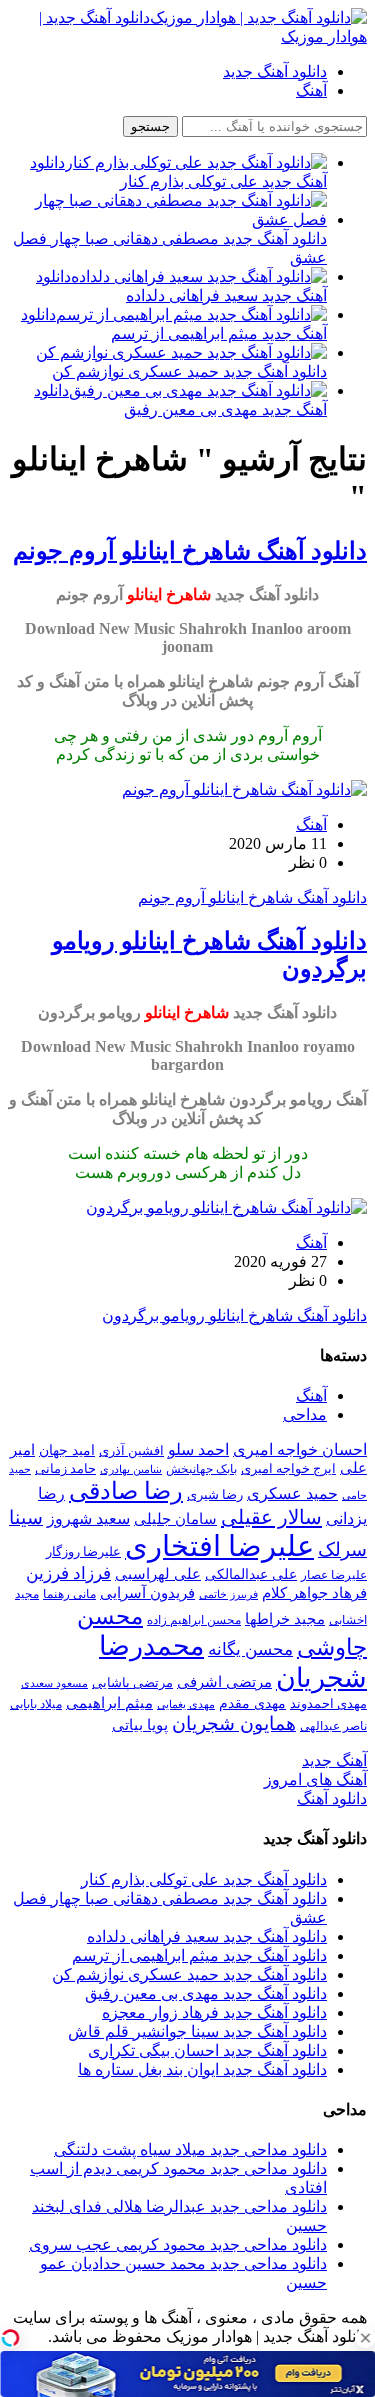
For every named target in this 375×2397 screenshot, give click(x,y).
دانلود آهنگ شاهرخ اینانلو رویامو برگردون (234, 1315)
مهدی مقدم (252, 1703)
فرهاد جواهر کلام (314, 1593)
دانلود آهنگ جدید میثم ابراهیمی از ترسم (199, 1955)
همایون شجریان (234, 1723)
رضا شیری (215, 1494)
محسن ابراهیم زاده (194, 1620)
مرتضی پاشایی (132, 1682)
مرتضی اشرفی (224, 1682)
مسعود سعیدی (54, 1683)
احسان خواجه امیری (300, 1449)
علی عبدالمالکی (251, 1574)
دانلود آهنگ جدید (275, 71)
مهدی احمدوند (328, 1703)
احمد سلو (198, 1449)
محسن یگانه (250, 1649)
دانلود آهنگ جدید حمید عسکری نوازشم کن (189, 1974)
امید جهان (67, 1450)
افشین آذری (131, 1450)
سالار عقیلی (271, 1517)
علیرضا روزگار (83, 1551)
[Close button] (365, 2338)
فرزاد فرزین (68, 1573)
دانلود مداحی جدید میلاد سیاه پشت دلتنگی (190, 2149)
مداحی (305, 1414)
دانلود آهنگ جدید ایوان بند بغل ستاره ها (202, 2069)
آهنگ (311, 90)
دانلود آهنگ (332, 1798)
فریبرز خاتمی (228, 1594)
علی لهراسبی (158, 1573)
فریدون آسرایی (147, 1592)
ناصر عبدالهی (333, 1726)
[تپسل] (10, 2338)
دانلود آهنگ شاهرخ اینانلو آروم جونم (190, 551)
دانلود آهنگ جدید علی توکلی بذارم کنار (204, 1879)
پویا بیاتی (140, 1724)
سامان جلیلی (175, 1519)
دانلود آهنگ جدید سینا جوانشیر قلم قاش (197, 2031)
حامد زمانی (65, 1469)
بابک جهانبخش (201, 1469)
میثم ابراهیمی (109, 1703)
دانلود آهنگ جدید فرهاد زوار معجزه (214, 2012)
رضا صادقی (126, 1491)
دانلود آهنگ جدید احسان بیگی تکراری (207, 2050)
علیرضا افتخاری (219, 1546)
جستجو (150, 126)
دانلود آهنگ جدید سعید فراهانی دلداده (207, 1936)
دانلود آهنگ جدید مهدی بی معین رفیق (206, 1993)
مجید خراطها (285, 1618)
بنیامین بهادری (131, 1469)
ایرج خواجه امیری (288, 1468)
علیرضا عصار (334, 1575)
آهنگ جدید (334, 1760)
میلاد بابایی (36, 1704)
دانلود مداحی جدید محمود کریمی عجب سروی (178, 2244)
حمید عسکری (292, 1493)
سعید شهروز (88, 1518)
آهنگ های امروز (315, 1779)
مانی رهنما (69, 1594)
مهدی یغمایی (186, 1704)
